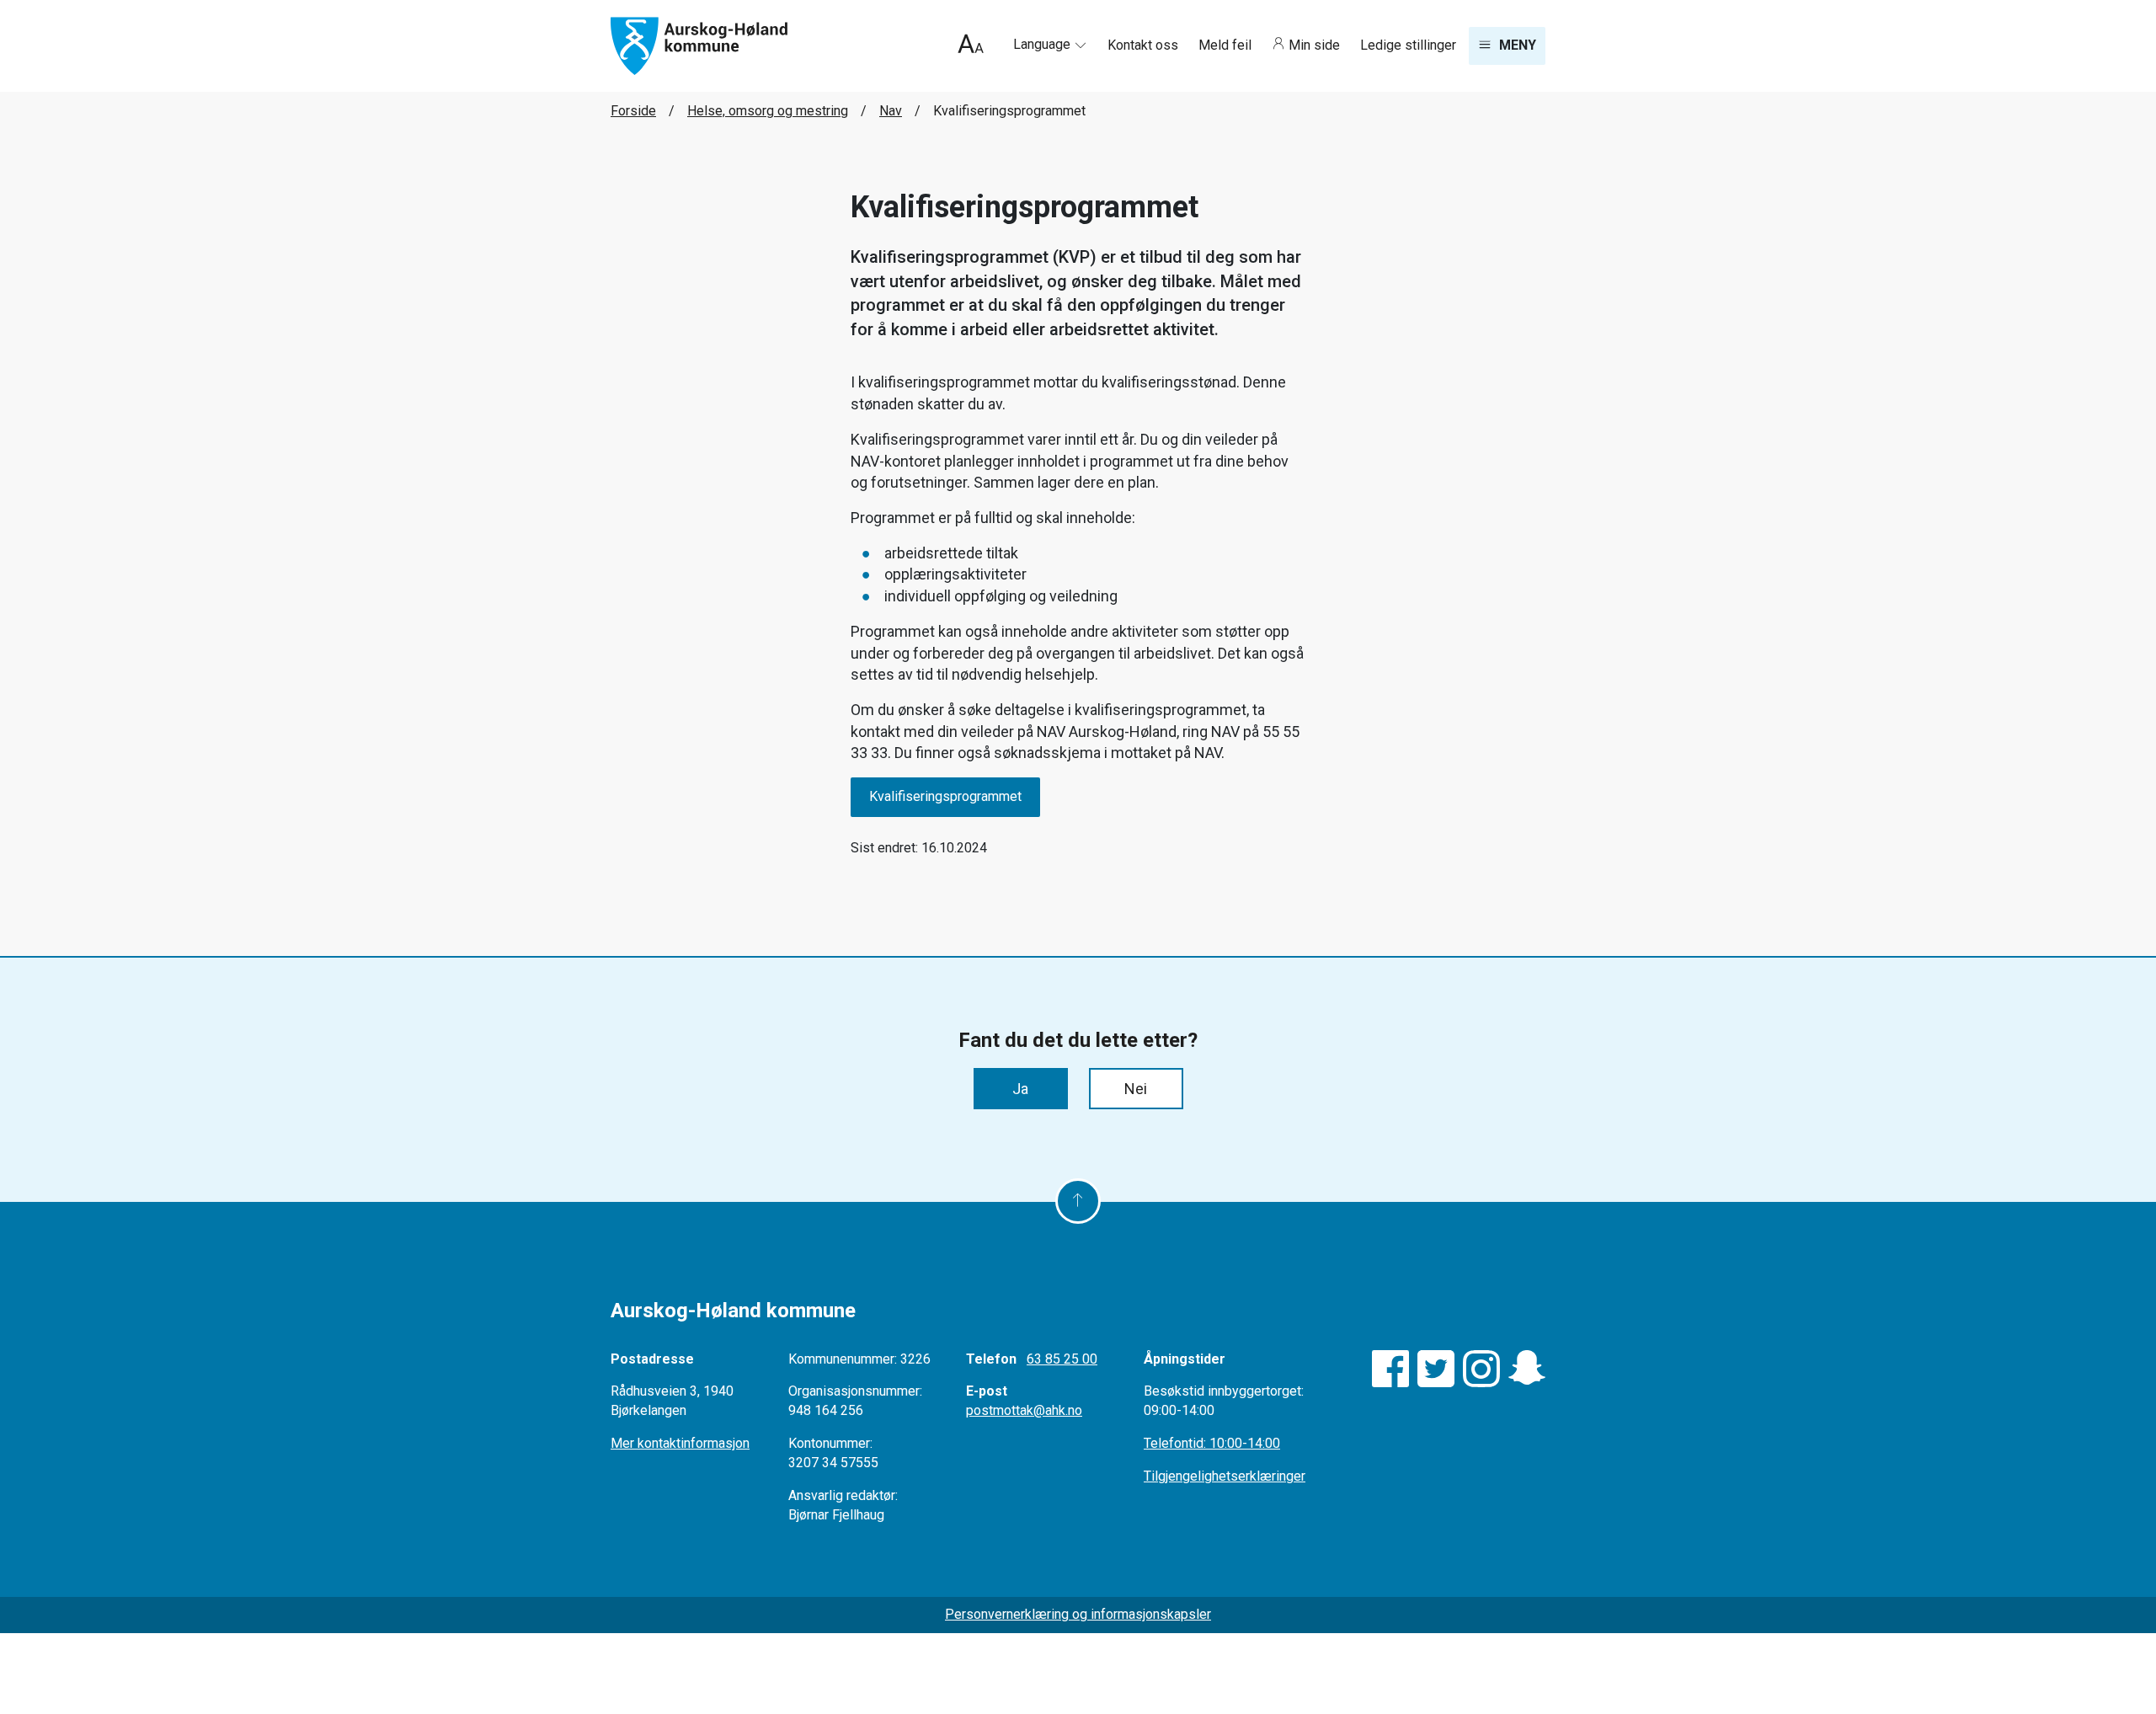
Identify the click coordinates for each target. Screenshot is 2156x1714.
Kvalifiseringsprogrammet (945, 796)
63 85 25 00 (1062, 1359)
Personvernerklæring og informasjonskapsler (1078, 1614)
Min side (1314, 45)
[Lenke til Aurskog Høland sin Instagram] (1481, 1369)
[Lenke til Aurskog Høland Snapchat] (1527, 1369)
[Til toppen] (1078, 1201)
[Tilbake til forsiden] (699, 45)
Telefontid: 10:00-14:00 (1212, 1443)
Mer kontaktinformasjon (680, 1443)
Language (1043, 44)
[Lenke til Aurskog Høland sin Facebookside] (1390, 1369)
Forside (633, 111)
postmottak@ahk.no (1024, 1410)
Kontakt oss (1145, 45)
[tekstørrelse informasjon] (971, 46)
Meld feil (1227, 45)
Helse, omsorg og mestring (768, 111)
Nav (891, 111)
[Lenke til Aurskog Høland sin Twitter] (1436, 1369)
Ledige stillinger (1408, 45)
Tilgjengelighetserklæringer (1225, 1476)
